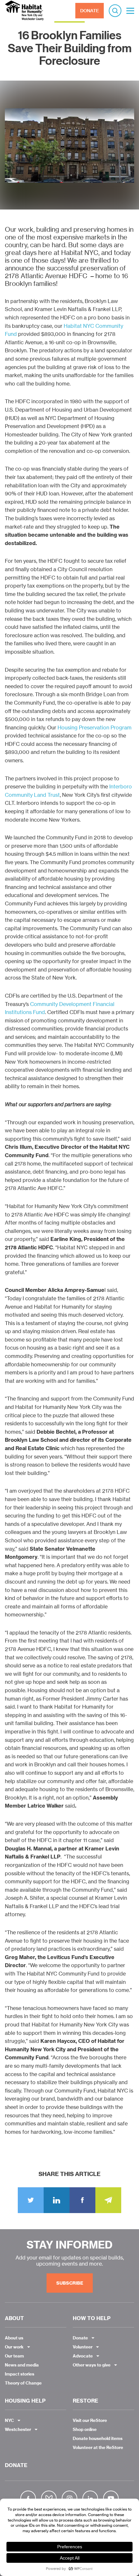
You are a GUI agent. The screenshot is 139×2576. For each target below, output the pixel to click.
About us (14, 2338)
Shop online (85, 2429)
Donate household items (98, 2438)
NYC (9, 2420)
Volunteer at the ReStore (98, 2447)
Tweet (31, 2200)
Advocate (83, 2356)
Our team (14, 2356)
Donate (80, 2338)
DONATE (90, 11)
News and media (22, 2365)
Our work (14, 2347)
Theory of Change (23, 2383)
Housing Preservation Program (95, 727)
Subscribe (70, 2283)
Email (108, 2200)
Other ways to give (92, 2365)
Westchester (18, 2429)
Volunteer (83, 2347)
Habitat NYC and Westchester (24, 11)
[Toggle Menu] (130, 11)
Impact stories (20, 2374)
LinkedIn (57, 2200)
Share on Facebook (82, 2200)
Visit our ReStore (90, 2420)
